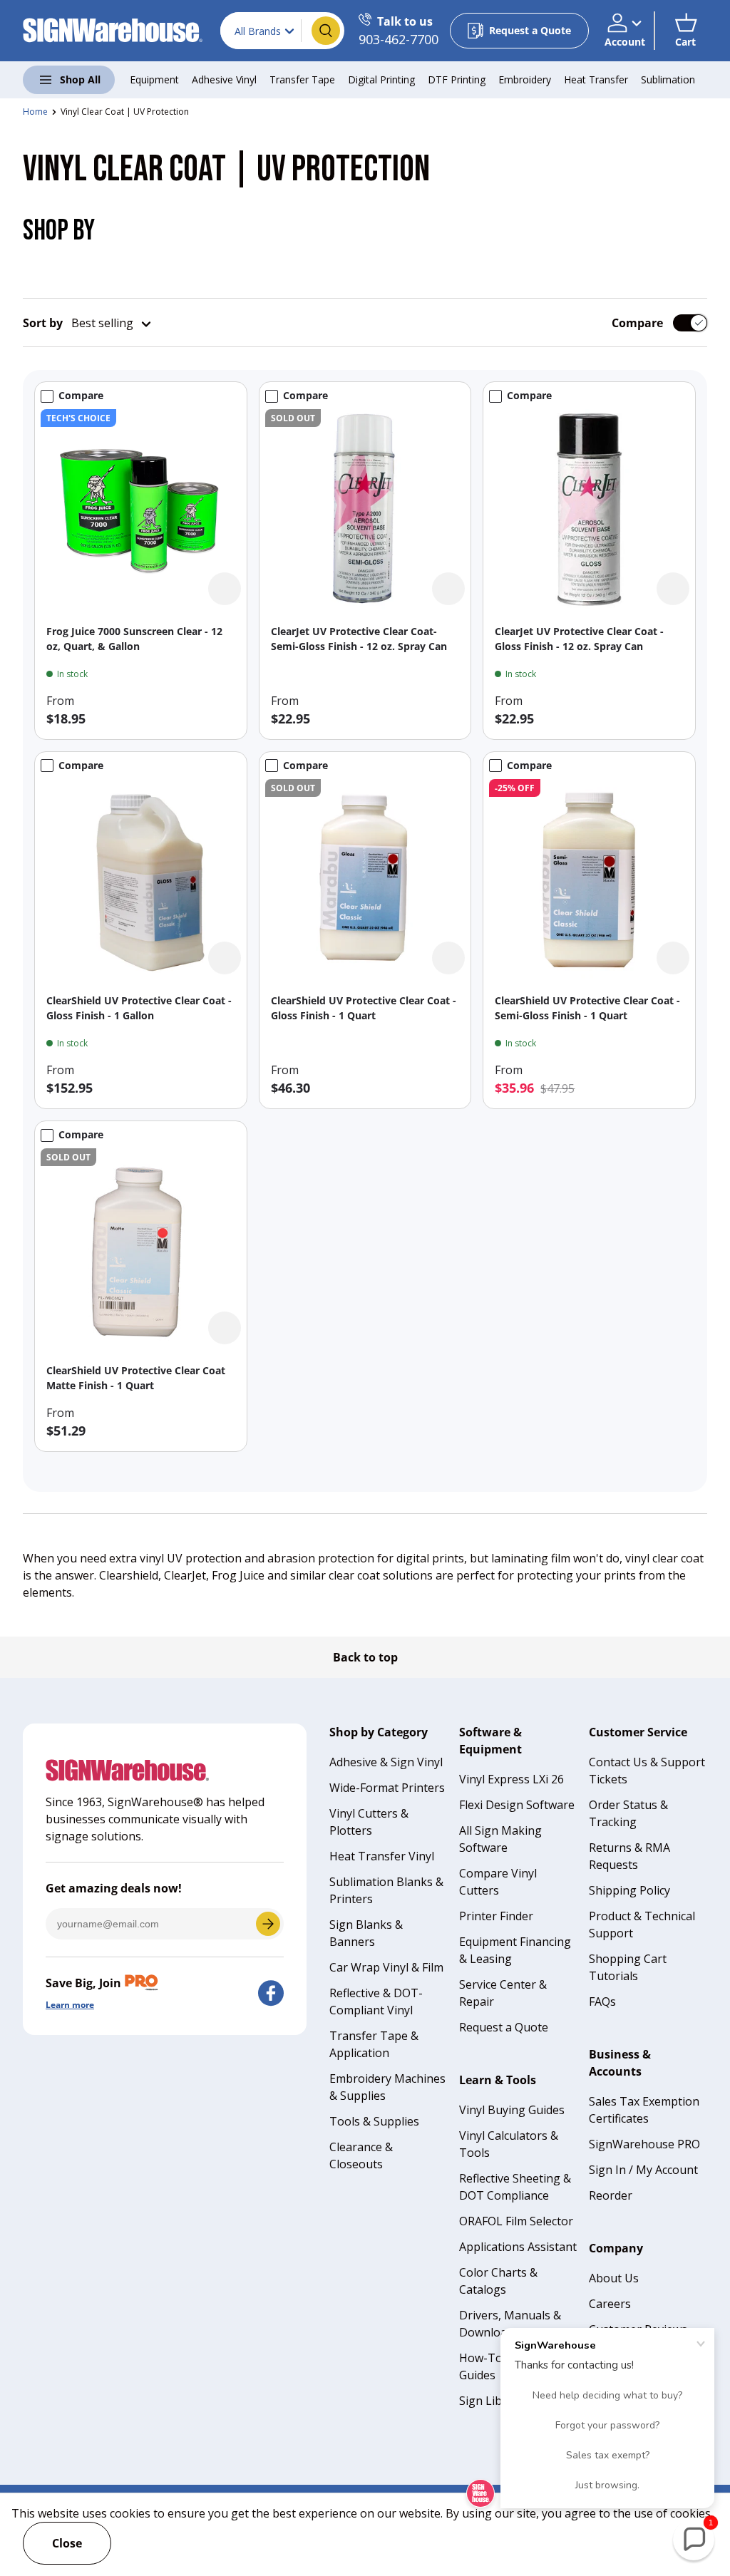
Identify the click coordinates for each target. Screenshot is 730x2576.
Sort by (43, 323)
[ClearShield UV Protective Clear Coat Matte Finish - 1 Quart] (141, 1248)
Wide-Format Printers (387, 1788)
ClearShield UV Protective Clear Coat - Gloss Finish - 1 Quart (364, 1008)
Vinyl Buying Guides (512, 2110)
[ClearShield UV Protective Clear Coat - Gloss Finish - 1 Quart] (365, 879)
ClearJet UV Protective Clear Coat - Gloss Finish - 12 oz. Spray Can (579, 639)
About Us (614, 2278)
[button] (685, 31)
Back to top (365, 1657)
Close (67, 2543)
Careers (610, 2304)
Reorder (611, 2195)
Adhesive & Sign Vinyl (386, 1762)
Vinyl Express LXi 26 (511, 1779)
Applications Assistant (518, 2247)
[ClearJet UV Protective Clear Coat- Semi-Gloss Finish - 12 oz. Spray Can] (365, 509)
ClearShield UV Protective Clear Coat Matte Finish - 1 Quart (136, 1378)
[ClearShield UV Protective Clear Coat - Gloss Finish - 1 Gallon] (141, 879)
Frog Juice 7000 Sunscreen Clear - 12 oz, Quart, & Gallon (134, 639)
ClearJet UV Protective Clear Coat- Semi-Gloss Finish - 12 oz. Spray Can (359, 639)
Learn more (70, 2005)
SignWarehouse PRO (644, 2144)
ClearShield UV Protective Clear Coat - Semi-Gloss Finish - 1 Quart (587, 1008)
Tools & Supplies (374, 2121)
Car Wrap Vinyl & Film (386, 1967)
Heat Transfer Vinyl (382, 1856)
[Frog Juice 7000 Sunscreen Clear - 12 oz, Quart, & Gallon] (141, 509)
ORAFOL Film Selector (516, 2221)
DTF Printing (457, 79)
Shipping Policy (629, 1890)
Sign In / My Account (643, 2170)
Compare (637, 323)
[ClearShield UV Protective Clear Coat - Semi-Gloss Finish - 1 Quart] (589, 879)
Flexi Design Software (517, 1805)
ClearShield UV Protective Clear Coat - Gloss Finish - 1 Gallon (139, 1008)
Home (35, 112)
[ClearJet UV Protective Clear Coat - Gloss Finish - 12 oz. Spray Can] (589, 509)
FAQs (602, 2001)
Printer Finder (496, 1916)
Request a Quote (504, 2027)
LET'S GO (268, 1924)
